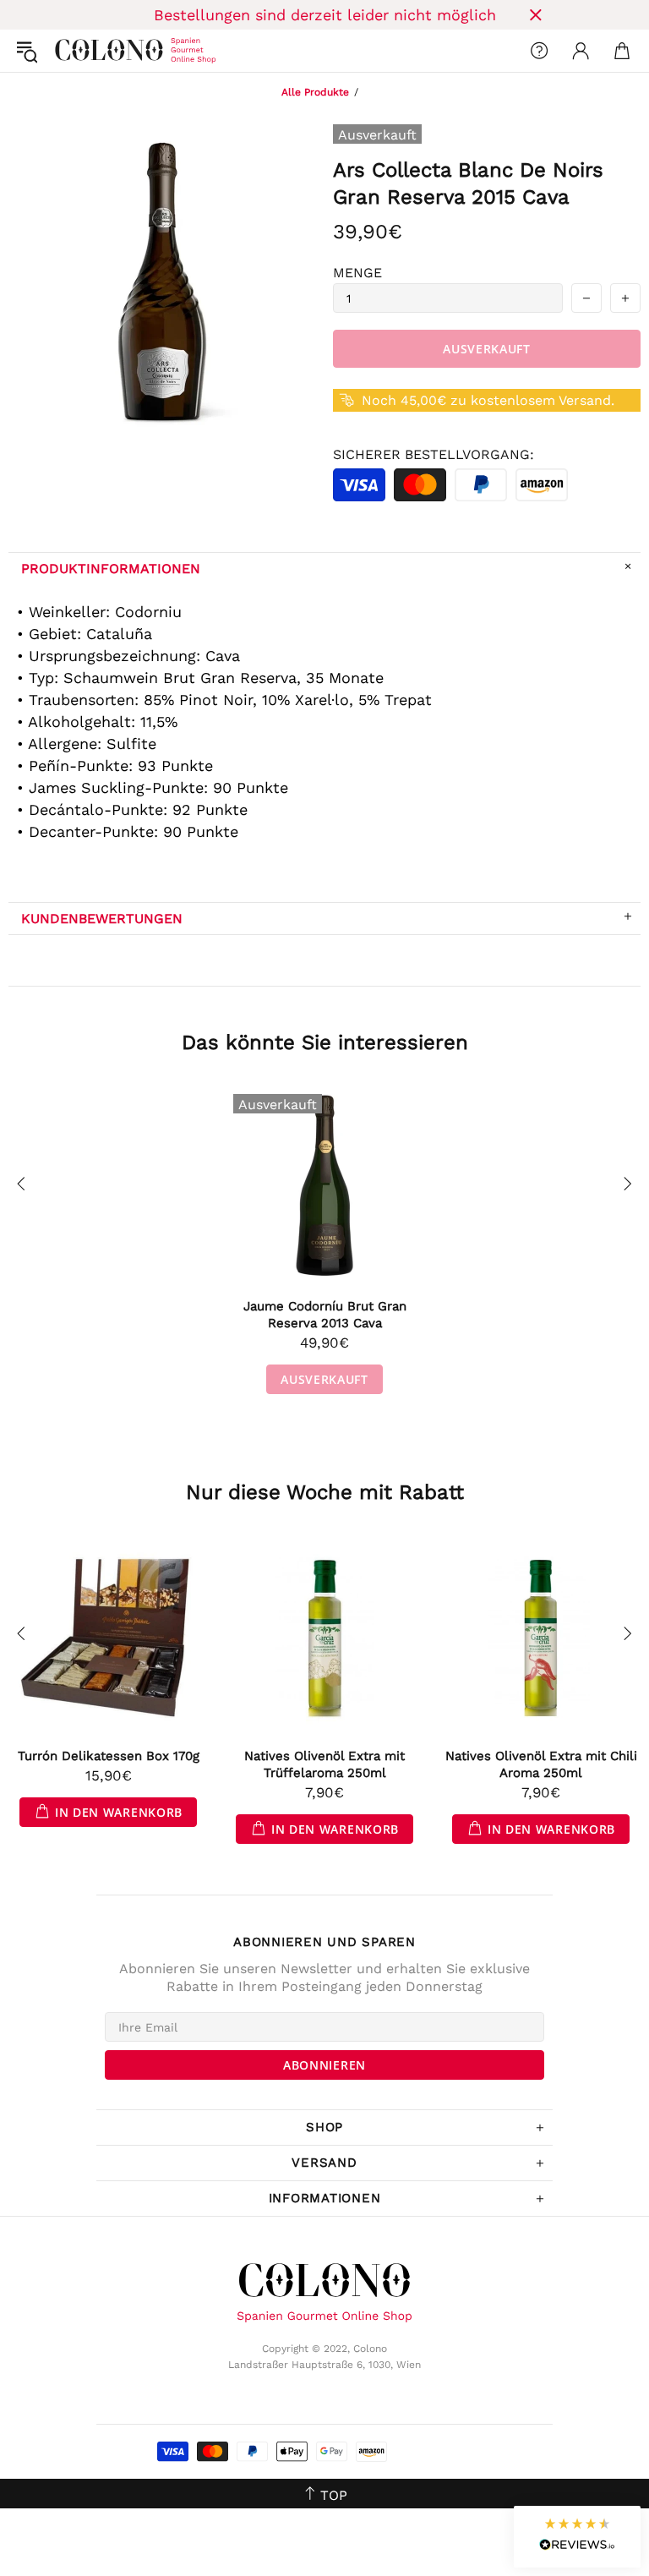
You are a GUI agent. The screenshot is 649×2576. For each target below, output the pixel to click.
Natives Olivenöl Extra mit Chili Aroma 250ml (541, 1764)
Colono (68, 51)
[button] (577, 2537)
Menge (357, 273)
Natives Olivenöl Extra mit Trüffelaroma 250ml (324, 1764)
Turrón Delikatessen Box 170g (109, 1756)
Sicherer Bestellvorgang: (434, 454)
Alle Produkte (315, 92)
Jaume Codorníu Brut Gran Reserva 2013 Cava (325, 1315)
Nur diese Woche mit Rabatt (325, 1492)
